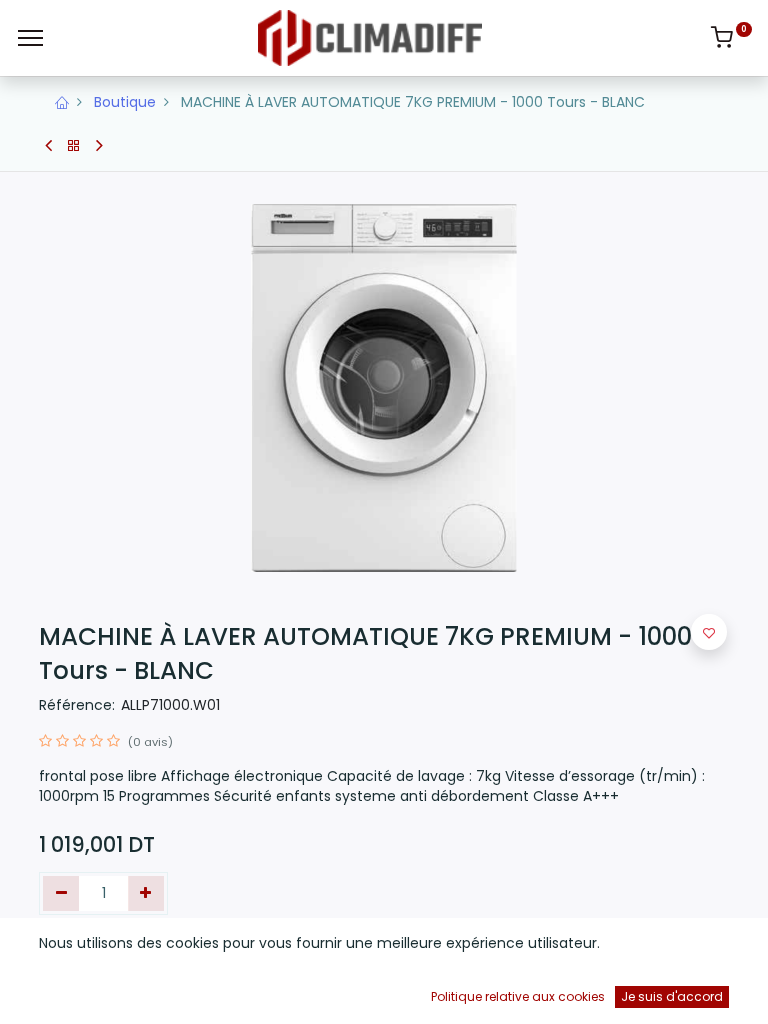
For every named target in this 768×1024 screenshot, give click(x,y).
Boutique (125, 102)
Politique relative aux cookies (518, 996)
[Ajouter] (146, 894)
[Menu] (30, 38)
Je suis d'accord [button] (672, 996)
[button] (709, 632)
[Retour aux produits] (74, 146)
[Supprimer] (61, 894)
